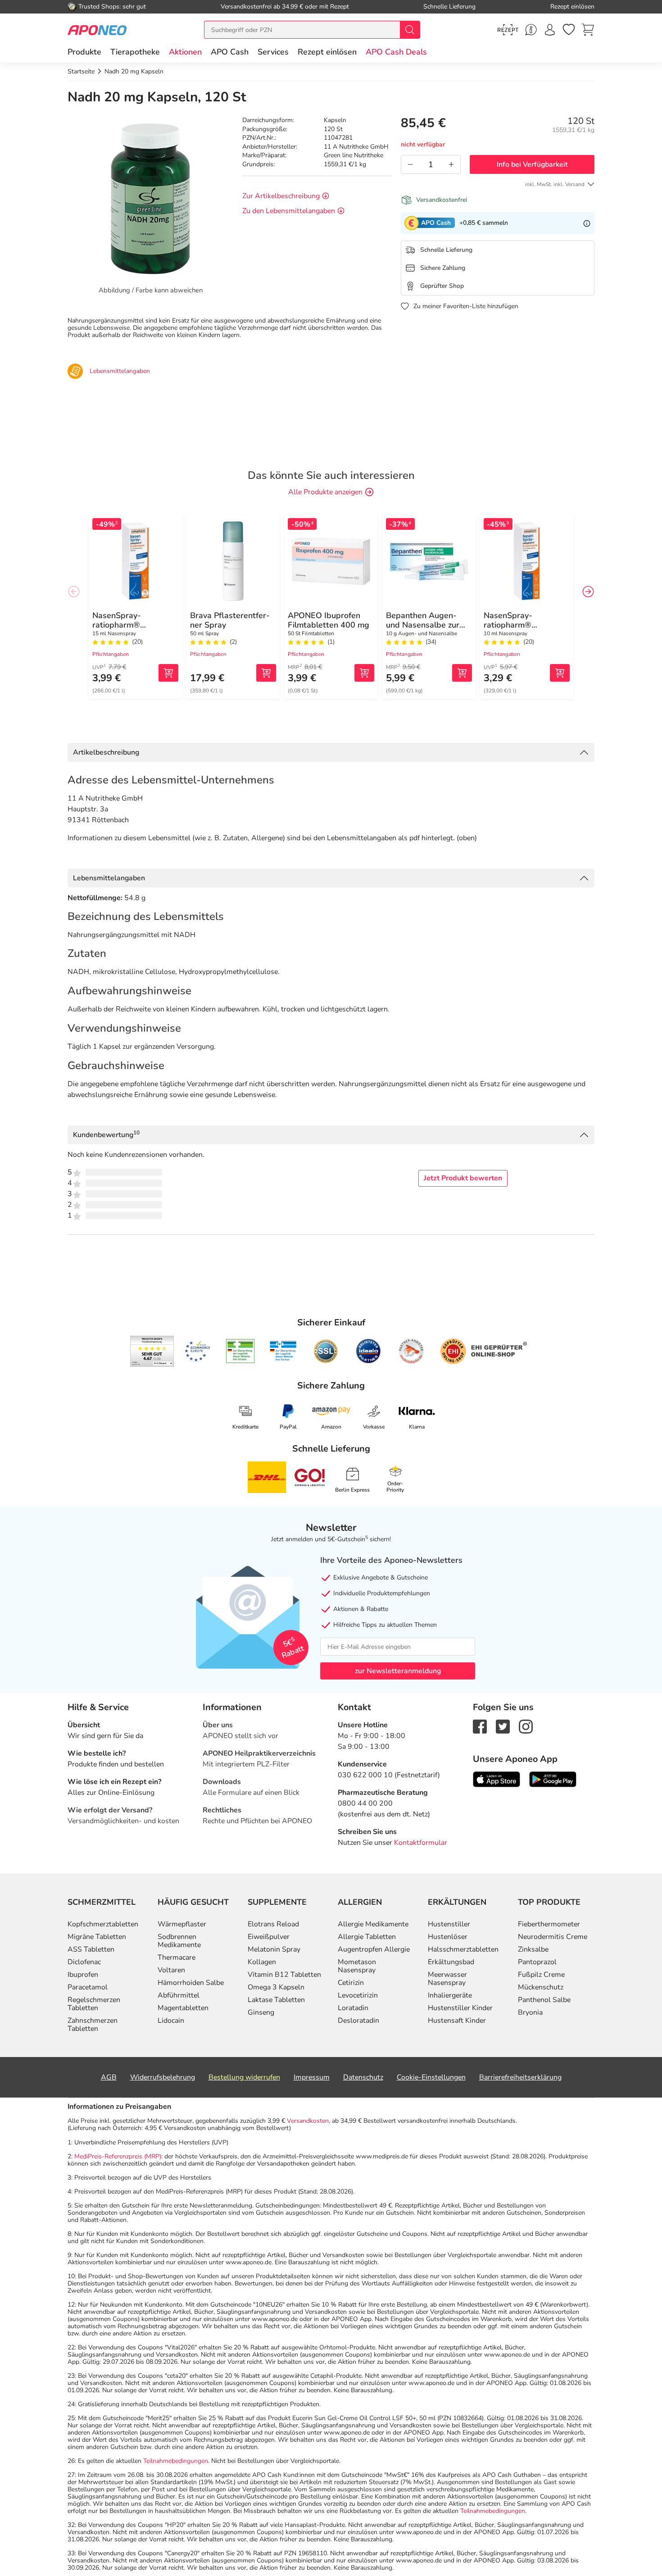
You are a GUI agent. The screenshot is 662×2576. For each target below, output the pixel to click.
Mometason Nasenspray (357, 1966)
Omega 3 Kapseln (276, 1987)
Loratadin (353, 2008)
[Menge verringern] (410, 164)
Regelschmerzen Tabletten (94, 2004)
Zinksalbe (533, 1949)
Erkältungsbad (451, 1962)
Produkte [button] (84, 52)
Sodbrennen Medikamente (179, 1941)
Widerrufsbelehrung (163, 2077)
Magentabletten (183, 2008)
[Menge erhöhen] (451, 164)
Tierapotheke (135, 52)
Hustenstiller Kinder (460, 2008)
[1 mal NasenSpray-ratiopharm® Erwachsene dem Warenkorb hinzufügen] (168, 673)
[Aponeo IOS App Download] (496, 1779)
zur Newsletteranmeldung (398, 1671)
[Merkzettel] (569, 30)
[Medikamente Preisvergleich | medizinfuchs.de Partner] (411, 1351)
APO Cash (230, 52)
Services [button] (273, 52)
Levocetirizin (358, 1995)
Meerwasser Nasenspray (447, 1979)
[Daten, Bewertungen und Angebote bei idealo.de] (368, 1351)
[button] (185, 52)
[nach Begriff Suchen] (410, 30)
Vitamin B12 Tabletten (284, 1975)
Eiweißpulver (269, 1937)
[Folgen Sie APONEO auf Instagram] (526, 1726)
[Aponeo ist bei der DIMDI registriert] (240, 1351)
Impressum (312, 2077)
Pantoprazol (537, 1962)
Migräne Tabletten (97, 1937)
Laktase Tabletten (276, 2000)
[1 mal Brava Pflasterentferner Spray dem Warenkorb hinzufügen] (266, 673)
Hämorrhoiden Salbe (191, 1983)
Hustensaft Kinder (457, 2021)
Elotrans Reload (273, 1924)
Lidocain (171, 2021)
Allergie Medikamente (373, 1924)
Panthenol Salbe (544, 2000)
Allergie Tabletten (367, 1937)
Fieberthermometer (549, 1924)
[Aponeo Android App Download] (553, 1779)
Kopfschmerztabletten (103, 1924)
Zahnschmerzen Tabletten (93, 2025)
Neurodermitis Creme (553, 1937)
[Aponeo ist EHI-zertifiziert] (197, 1352)
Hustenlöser (448, 1937)
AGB (109, 2077)
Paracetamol (88, 1987)
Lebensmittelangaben (109, 878)
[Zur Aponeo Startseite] (97, 30)
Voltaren (171, 1970)
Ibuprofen (83, 1975)
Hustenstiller (449, 1924)
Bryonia (530, 2012)
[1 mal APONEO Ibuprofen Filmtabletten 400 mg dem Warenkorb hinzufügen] (364, 673)
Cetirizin (351, 1983)
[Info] (587, 223)
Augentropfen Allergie (374, 1949)
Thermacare (177, 1957)
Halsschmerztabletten (463, 1949)
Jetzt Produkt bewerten (463, 1178)
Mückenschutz (541, 1987)
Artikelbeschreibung (106, 752)
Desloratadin (358, 2021)
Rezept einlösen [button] (327, 52)
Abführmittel (179, 1995)
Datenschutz (363, 2077)
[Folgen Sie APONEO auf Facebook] (480, 1726)
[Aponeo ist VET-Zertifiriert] (283, 1351)
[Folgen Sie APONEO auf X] (503, 1726)
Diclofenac (84, 1962)
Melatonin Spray (274, 1949)
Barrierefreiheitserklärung (520, 2077)
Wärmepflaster (182, 1924)
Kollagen (262, 1962)
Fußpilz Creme (541, 1975)
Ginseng (261, 2012)
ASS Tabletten (91, 1949)
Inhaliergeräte (450, 1995)
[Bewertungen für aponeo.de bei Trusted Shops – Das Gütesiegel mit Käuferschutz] (152, 1351)
